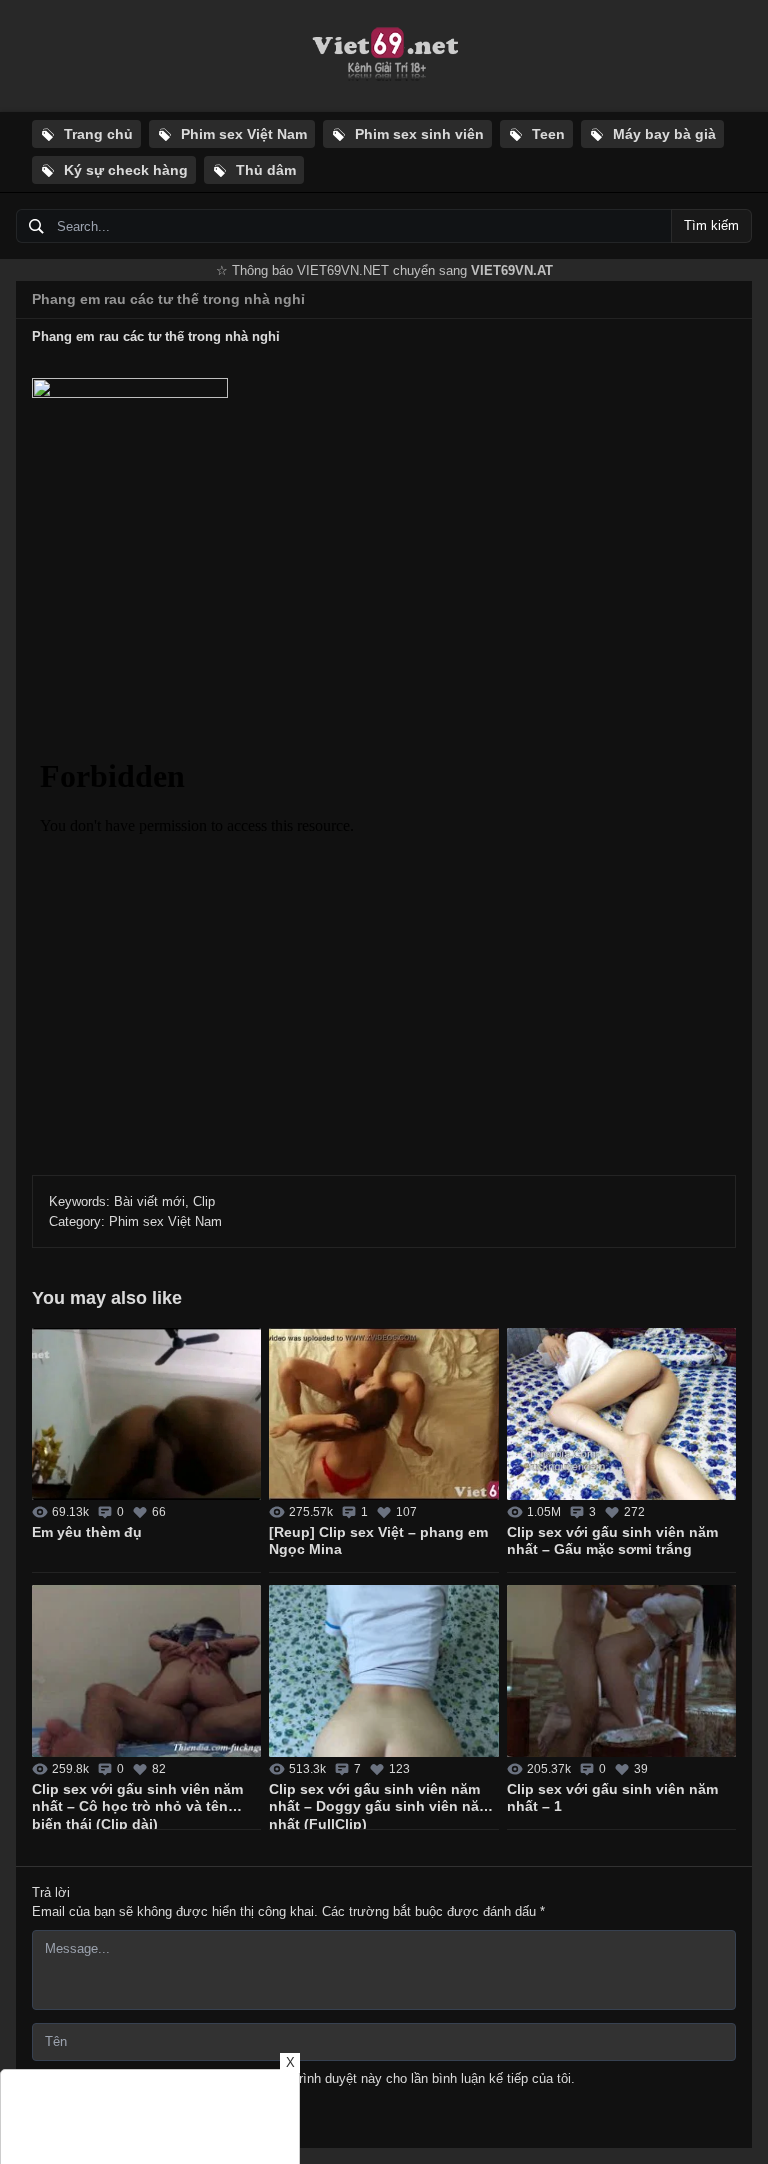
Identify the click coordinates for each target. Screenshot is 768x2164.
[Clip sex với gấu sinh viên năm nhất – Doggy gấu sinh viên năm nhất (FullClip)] (383, 1671)
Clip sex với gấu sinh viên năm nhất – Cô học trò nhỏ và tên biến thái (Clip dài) (137, 1805)
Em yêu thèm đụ (87, 1532)
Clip (204, 1201)
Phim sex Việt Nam (165, 1221)
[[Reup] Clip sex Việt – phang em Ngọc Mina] (383, 1414)
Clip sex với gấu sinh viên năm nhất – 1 (612, 1798)
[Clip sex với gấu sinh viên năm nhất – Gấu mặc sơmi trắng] (621, 1414)
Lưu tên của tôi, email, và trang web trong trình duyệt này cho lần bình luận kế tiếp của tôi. (312, 2078)
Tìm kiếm (711, 225)
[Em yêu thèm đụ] (146, 1414)
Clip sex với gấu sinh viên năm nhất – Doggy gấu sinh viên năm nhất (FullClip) (380, 1805)
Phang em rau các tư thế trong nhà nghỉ (168, 299)
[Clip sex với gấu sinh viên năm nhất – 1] (621, 1671)
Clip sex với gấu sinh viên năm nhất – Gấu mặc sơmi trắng (612, 1541)
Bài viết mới (149, 1201)
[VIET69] (384, 56)
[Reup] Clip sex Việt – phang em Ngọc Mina (378, 1541)
